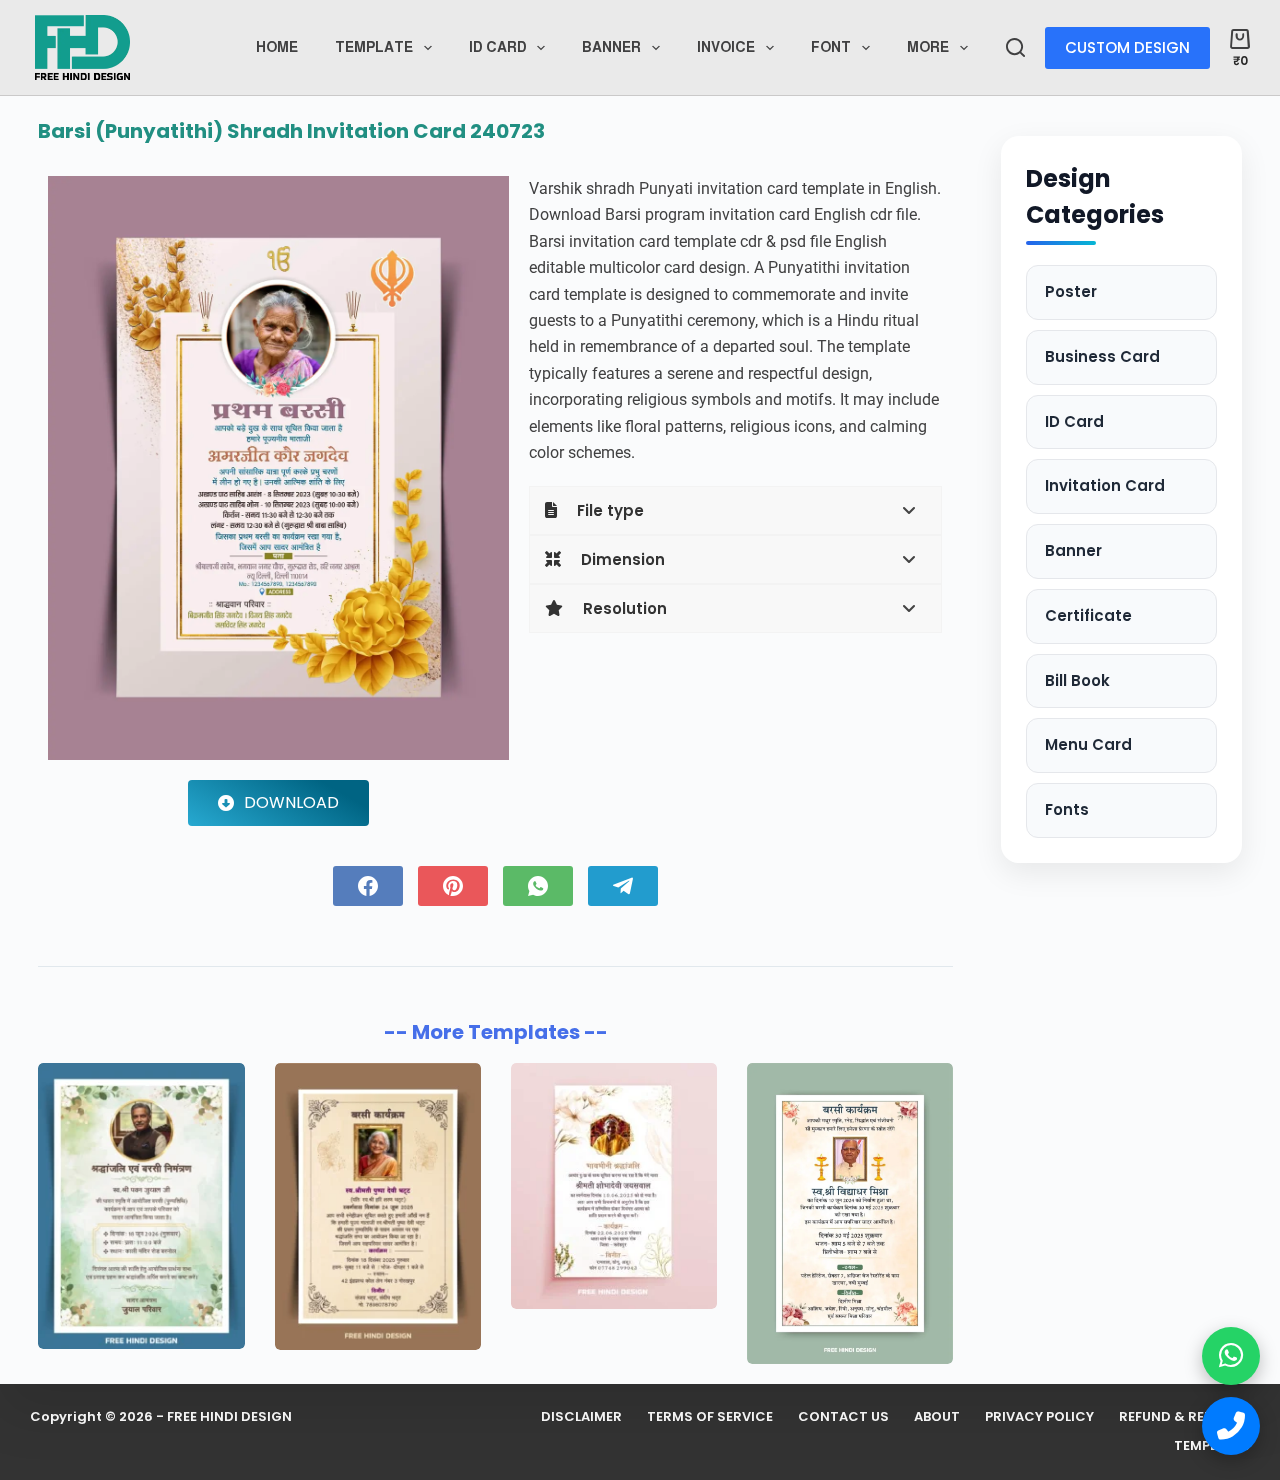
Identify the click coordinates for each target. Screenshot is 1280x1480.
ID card (498, 47)
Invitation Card (1105, 485)
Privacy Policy (1039, 1417)
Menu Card (1088, 744)
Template (374, 47)
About (937, 1417)
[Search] (1015, 47)
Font (831, 47)
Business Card (1102, 356)
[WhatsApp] (538, 886)
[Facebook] (368, 886)
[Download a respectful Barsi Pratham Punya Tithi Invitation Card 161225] (378, 1206)
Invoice (726, 47)
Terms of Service (710, 1417)
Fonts (1067, 809)
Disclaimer (581, 1417)
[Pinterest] (453, 886)
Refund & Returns (1184, 1417)
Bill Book (1077, 680)
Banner (611, 47)
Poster (1071, 291)
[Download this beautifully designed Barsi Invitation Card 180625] (614, 1186)
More (928, 47)
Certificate (1088, 615)
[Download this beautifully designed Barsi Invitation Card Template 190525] (850, 1213)
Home (277, 47)
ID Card (1074, 421)
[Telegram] (623, 886)
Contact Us (843, 1417)
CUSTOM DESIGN (1127, 47)
